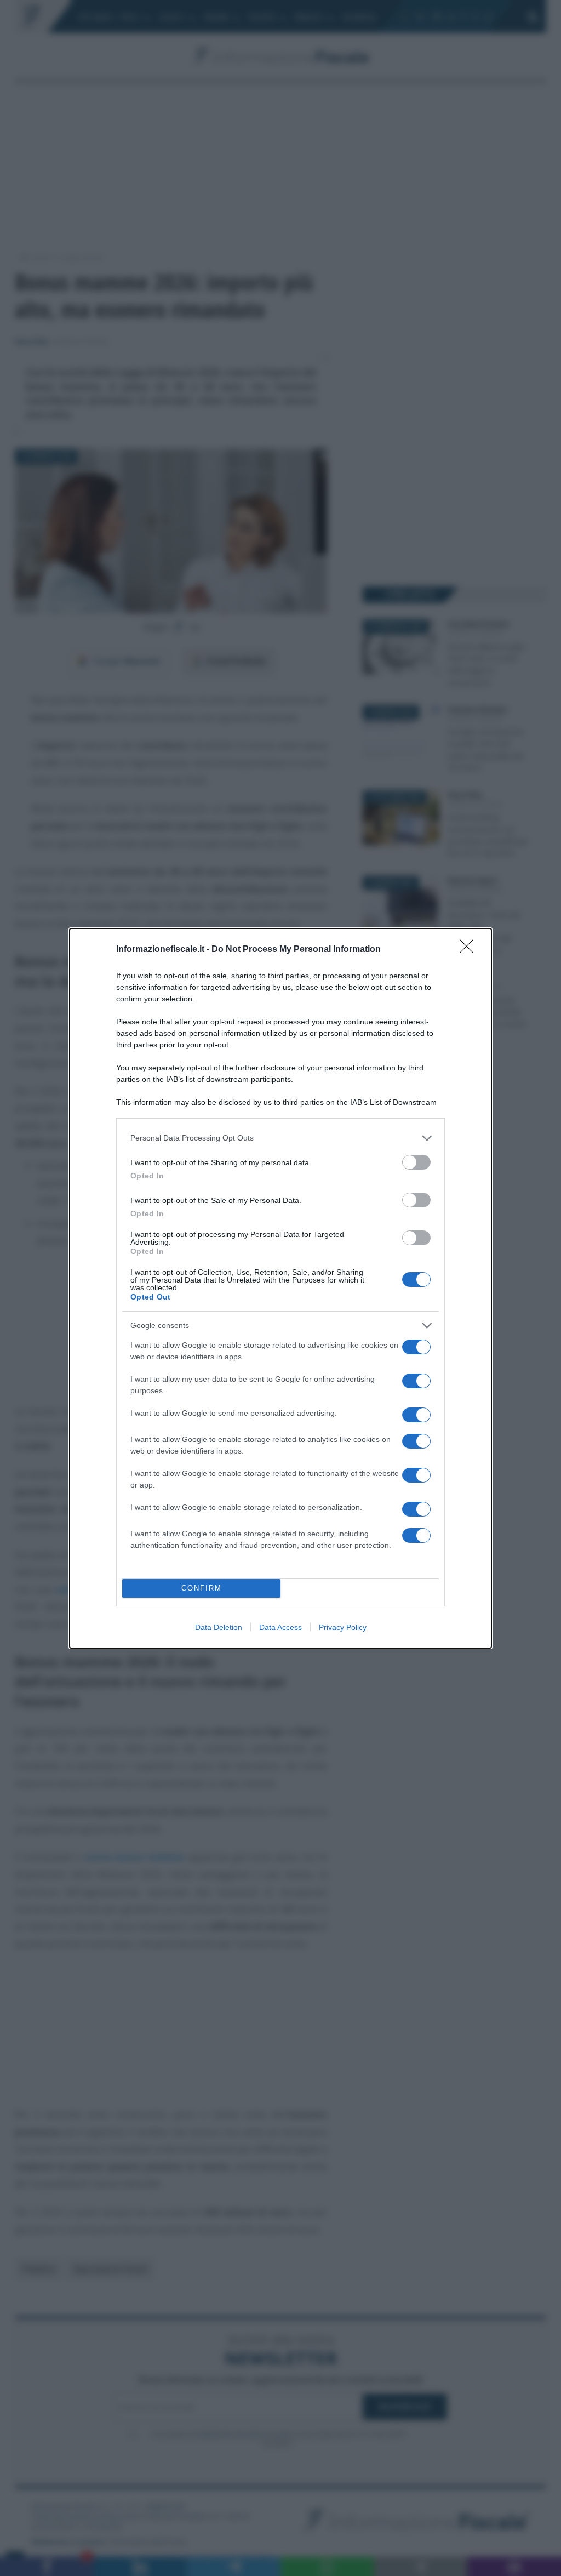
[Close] (470, 950)
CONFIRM (202, 1588)
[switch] (416, 1162)
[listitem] (280, 1138)
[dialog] (280, 1288)
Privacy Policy (343, 1627)
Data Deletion (219, 1627)
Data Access (280, 1627)
